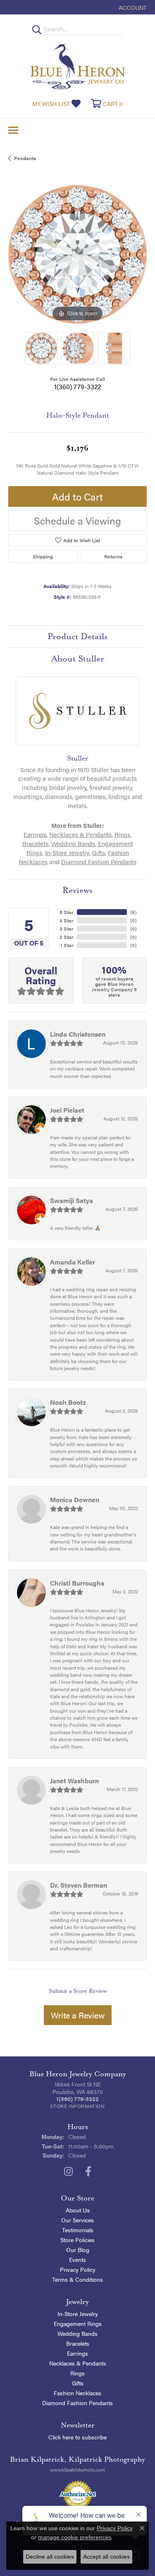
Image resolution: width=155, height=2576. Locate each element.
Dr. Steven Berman (79, 1885)
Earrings (35, 834)
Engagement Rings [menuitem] (78, 2323)
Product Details (77, 636)
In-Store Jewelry (67, 853)
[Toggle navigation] (13, 130)
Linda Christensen (78, 1034)
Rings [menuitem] (77, 2373)
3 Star (67, 929)
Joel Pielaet (67, 1110)
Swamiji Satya (72, 1200)
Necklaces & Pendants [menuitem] (78, 2363)
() (133, 912)
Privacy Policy (78, 2269)
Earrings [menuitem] (77, 2353)
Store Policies (77, 2240)
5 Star (67, 912)
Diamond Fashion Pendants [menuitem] (77, 2403)
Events (77, 2259)
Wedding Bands (73, 844)
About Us (78, 2210)
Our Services (77, 2220)
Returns (113, 556)
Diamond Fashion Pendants (99, 862)
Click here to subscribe (77, 2437)
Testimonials (78, 2230)
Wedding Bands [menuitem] (77, 2333)
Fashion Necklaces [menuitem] (77, 2393)
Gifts (99, 853)
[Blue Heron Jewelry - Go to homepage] (78, 66)
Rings (122, 834)
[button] (132, 7)
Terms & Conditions (77, 2279)
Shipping (43, 556)
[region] (77, 254)
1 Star (67, 945)
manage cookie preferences (75, 2537)
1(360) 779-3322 (77, 386)
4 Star (67, 920)
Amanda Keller (73, 1262)
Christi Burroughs (77, 1583)
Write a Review (78, 2015)
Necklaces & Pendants (80, 834)
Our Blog (78, 2250)
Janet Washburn (74, 1781)
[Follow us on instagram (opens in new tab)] (68, 2172)
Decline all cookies (50, 2557)
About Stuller (78, 659)
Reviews (77, 890)
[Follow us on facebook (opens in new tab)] (88, 2172)
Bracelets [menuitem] (78, 2343)
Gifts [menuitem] (78, 2383)
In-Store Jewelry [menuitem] (78, 2314)
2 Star (67, 937)
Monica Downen (75, 1500)
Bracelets (35, 844)
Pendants (25, 158)
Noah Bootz (68, 1402)
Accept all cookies (106, 2557)
